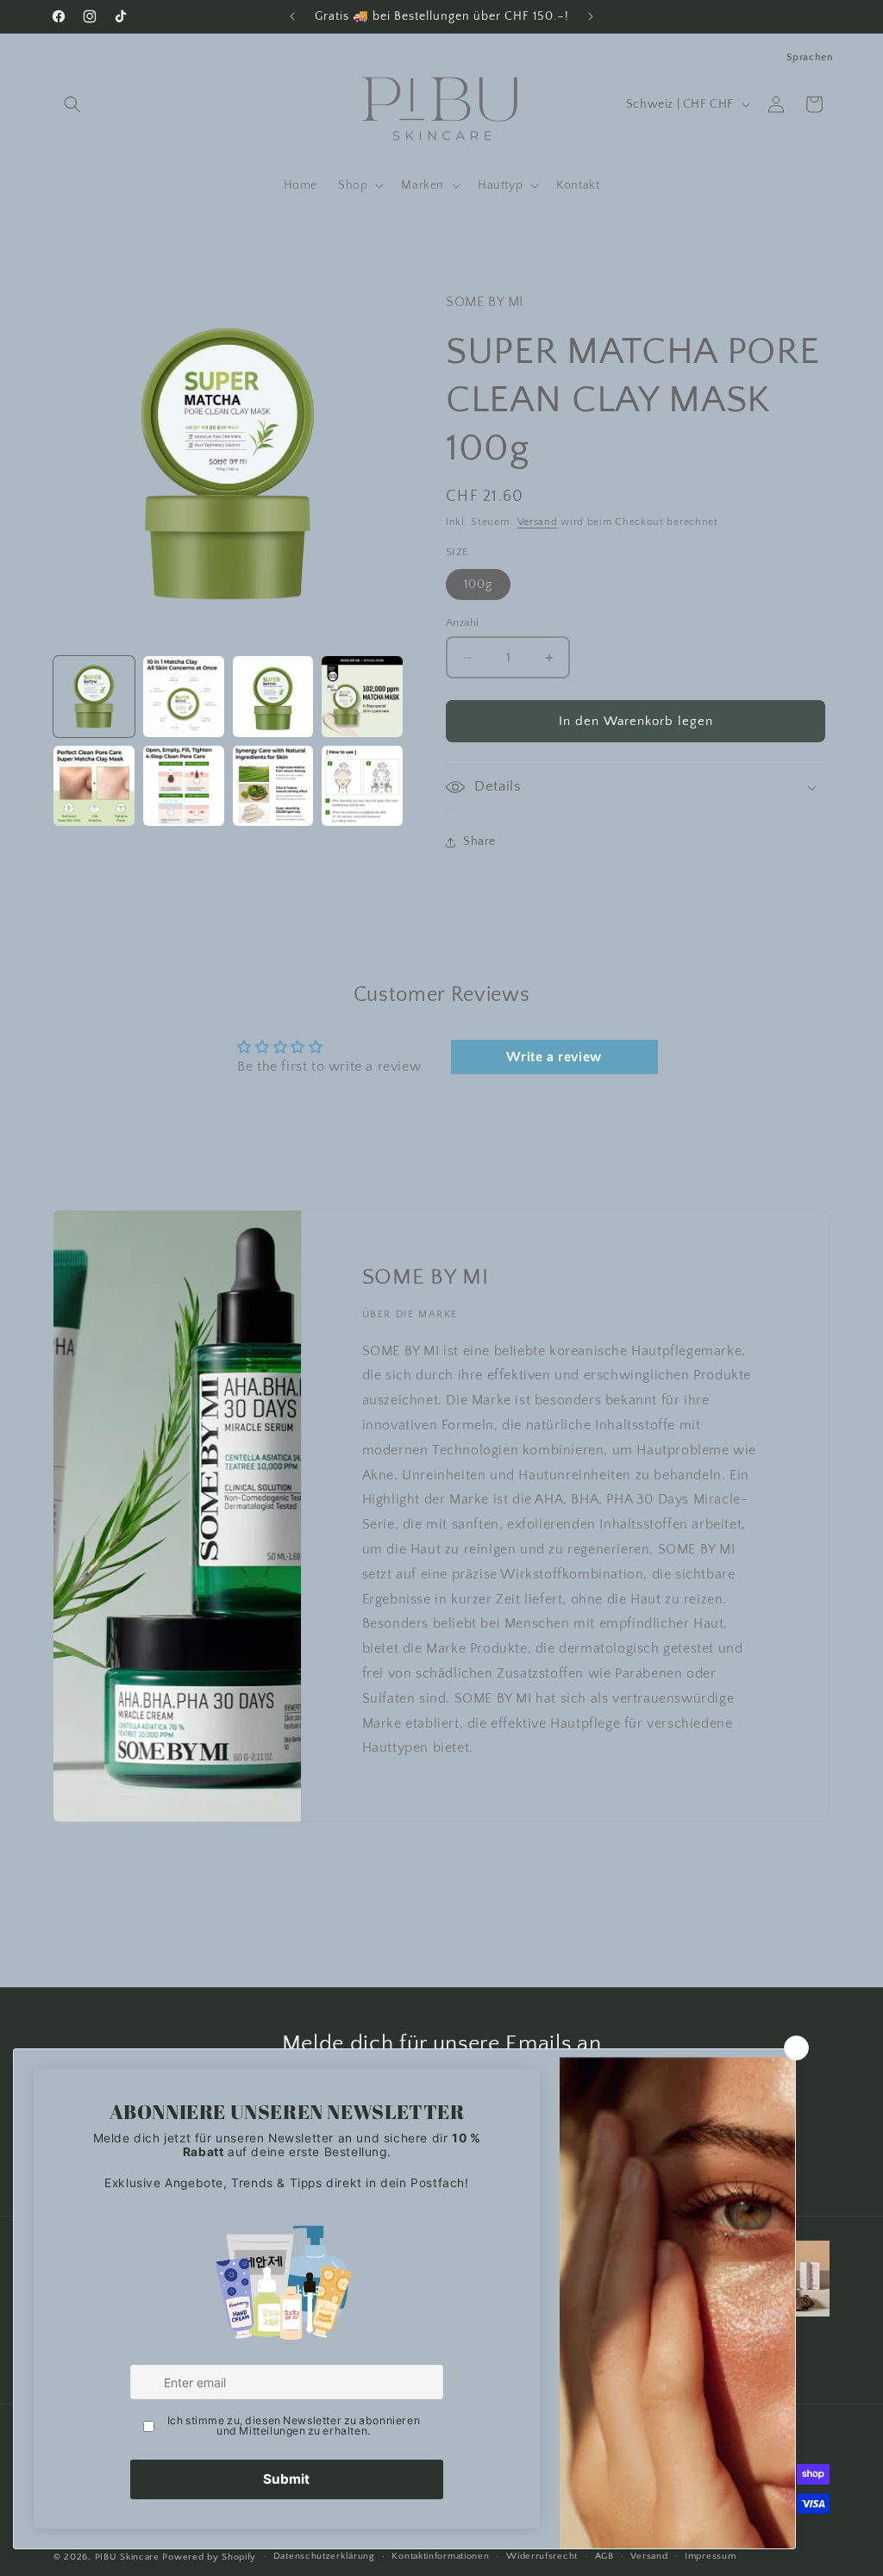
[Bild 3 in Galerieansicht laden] (273, 697)
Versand (538, 522)
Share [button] (479, 841)
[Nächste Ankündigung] (591, 16)
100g (478, 585)
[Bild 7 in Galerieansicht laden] (273, 786)
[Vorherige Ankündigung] (292, 16)
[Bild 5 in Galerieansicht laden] (94, 786)
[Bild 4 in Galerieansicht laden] (362, 697)
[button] (72, 104)
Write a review (554, 1057)
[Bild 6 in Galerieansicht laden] (184, 786)
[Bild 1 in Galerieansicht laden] (94, 697)
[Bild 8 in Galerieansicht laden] (362, 786)
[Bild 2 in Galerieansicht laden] (184, 697)
